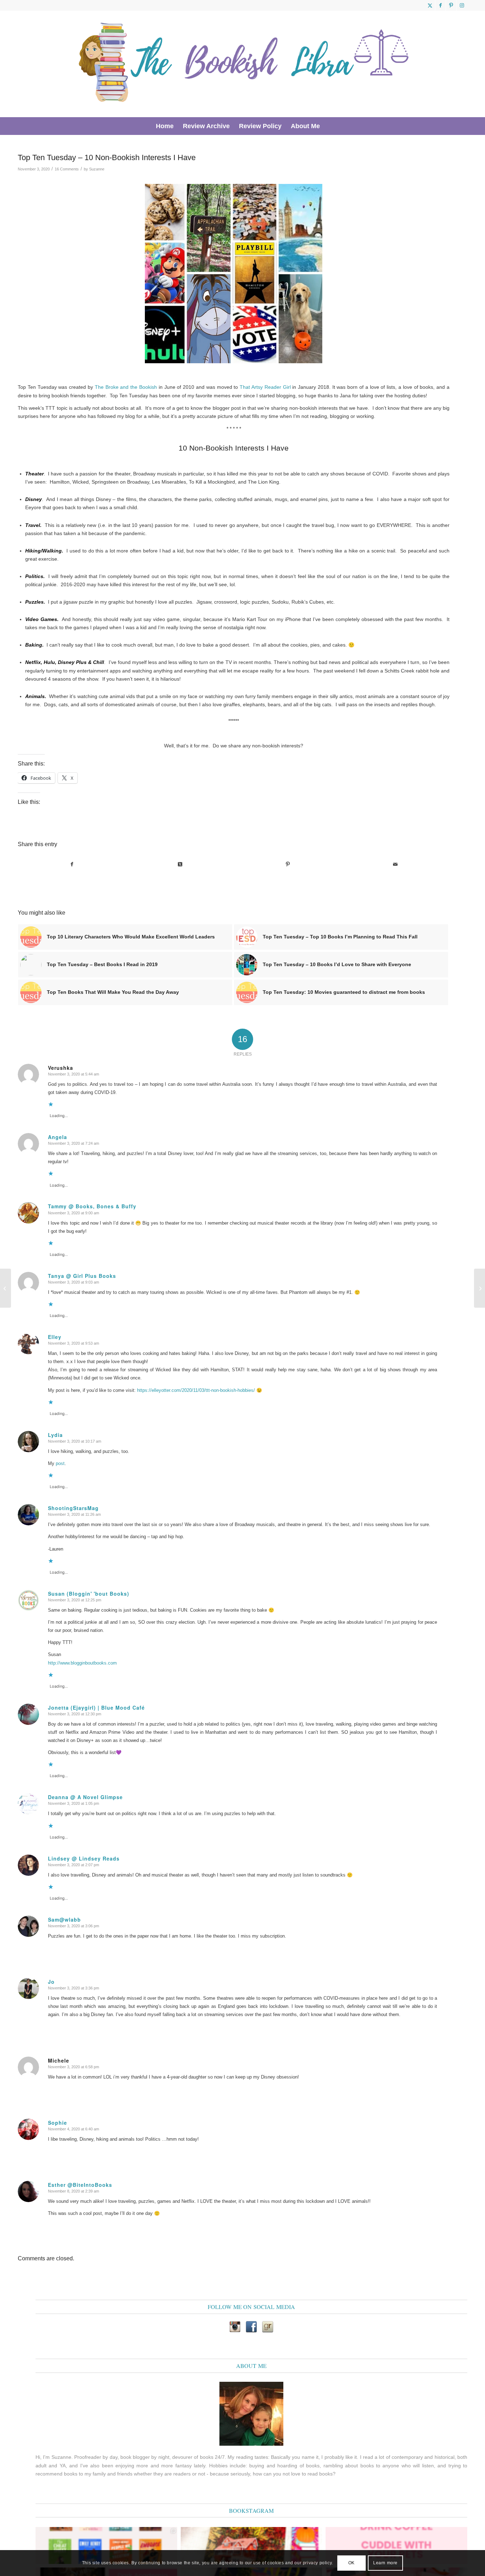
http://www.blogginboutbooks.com (82, 1663)
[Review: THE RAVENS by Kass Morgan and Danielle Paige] (479, 1288)
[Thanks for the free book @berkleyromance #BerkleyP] (252, 2545)
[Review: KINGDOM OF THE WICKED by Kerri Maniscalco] (6, 1288)
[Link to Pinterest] (451, 5)
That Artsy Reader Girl (265, 387)
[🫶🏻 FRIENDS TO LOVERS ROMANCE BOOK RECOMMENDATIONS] (106, 2545)
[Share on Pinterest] (288, 864)
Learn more (385, 2563)
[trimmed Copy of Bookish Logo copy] (244, 64)
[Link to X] (430, 5)
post (60, 1463)
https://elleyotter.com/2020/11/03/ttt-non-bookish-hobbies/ (196, 1390)
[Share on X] (180, 864)
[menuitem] (165, 126)
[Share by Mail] (396, 864)
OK (352, 2563)
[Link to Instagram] (462, 5)
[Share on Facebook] (72, 864)
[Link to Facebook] (440, 5)
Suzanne (97, 169)
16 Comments (67, 169)
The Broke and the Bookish (126, 387)
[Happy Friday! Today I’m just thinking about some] (396, 2545)
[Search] (329, 126)
